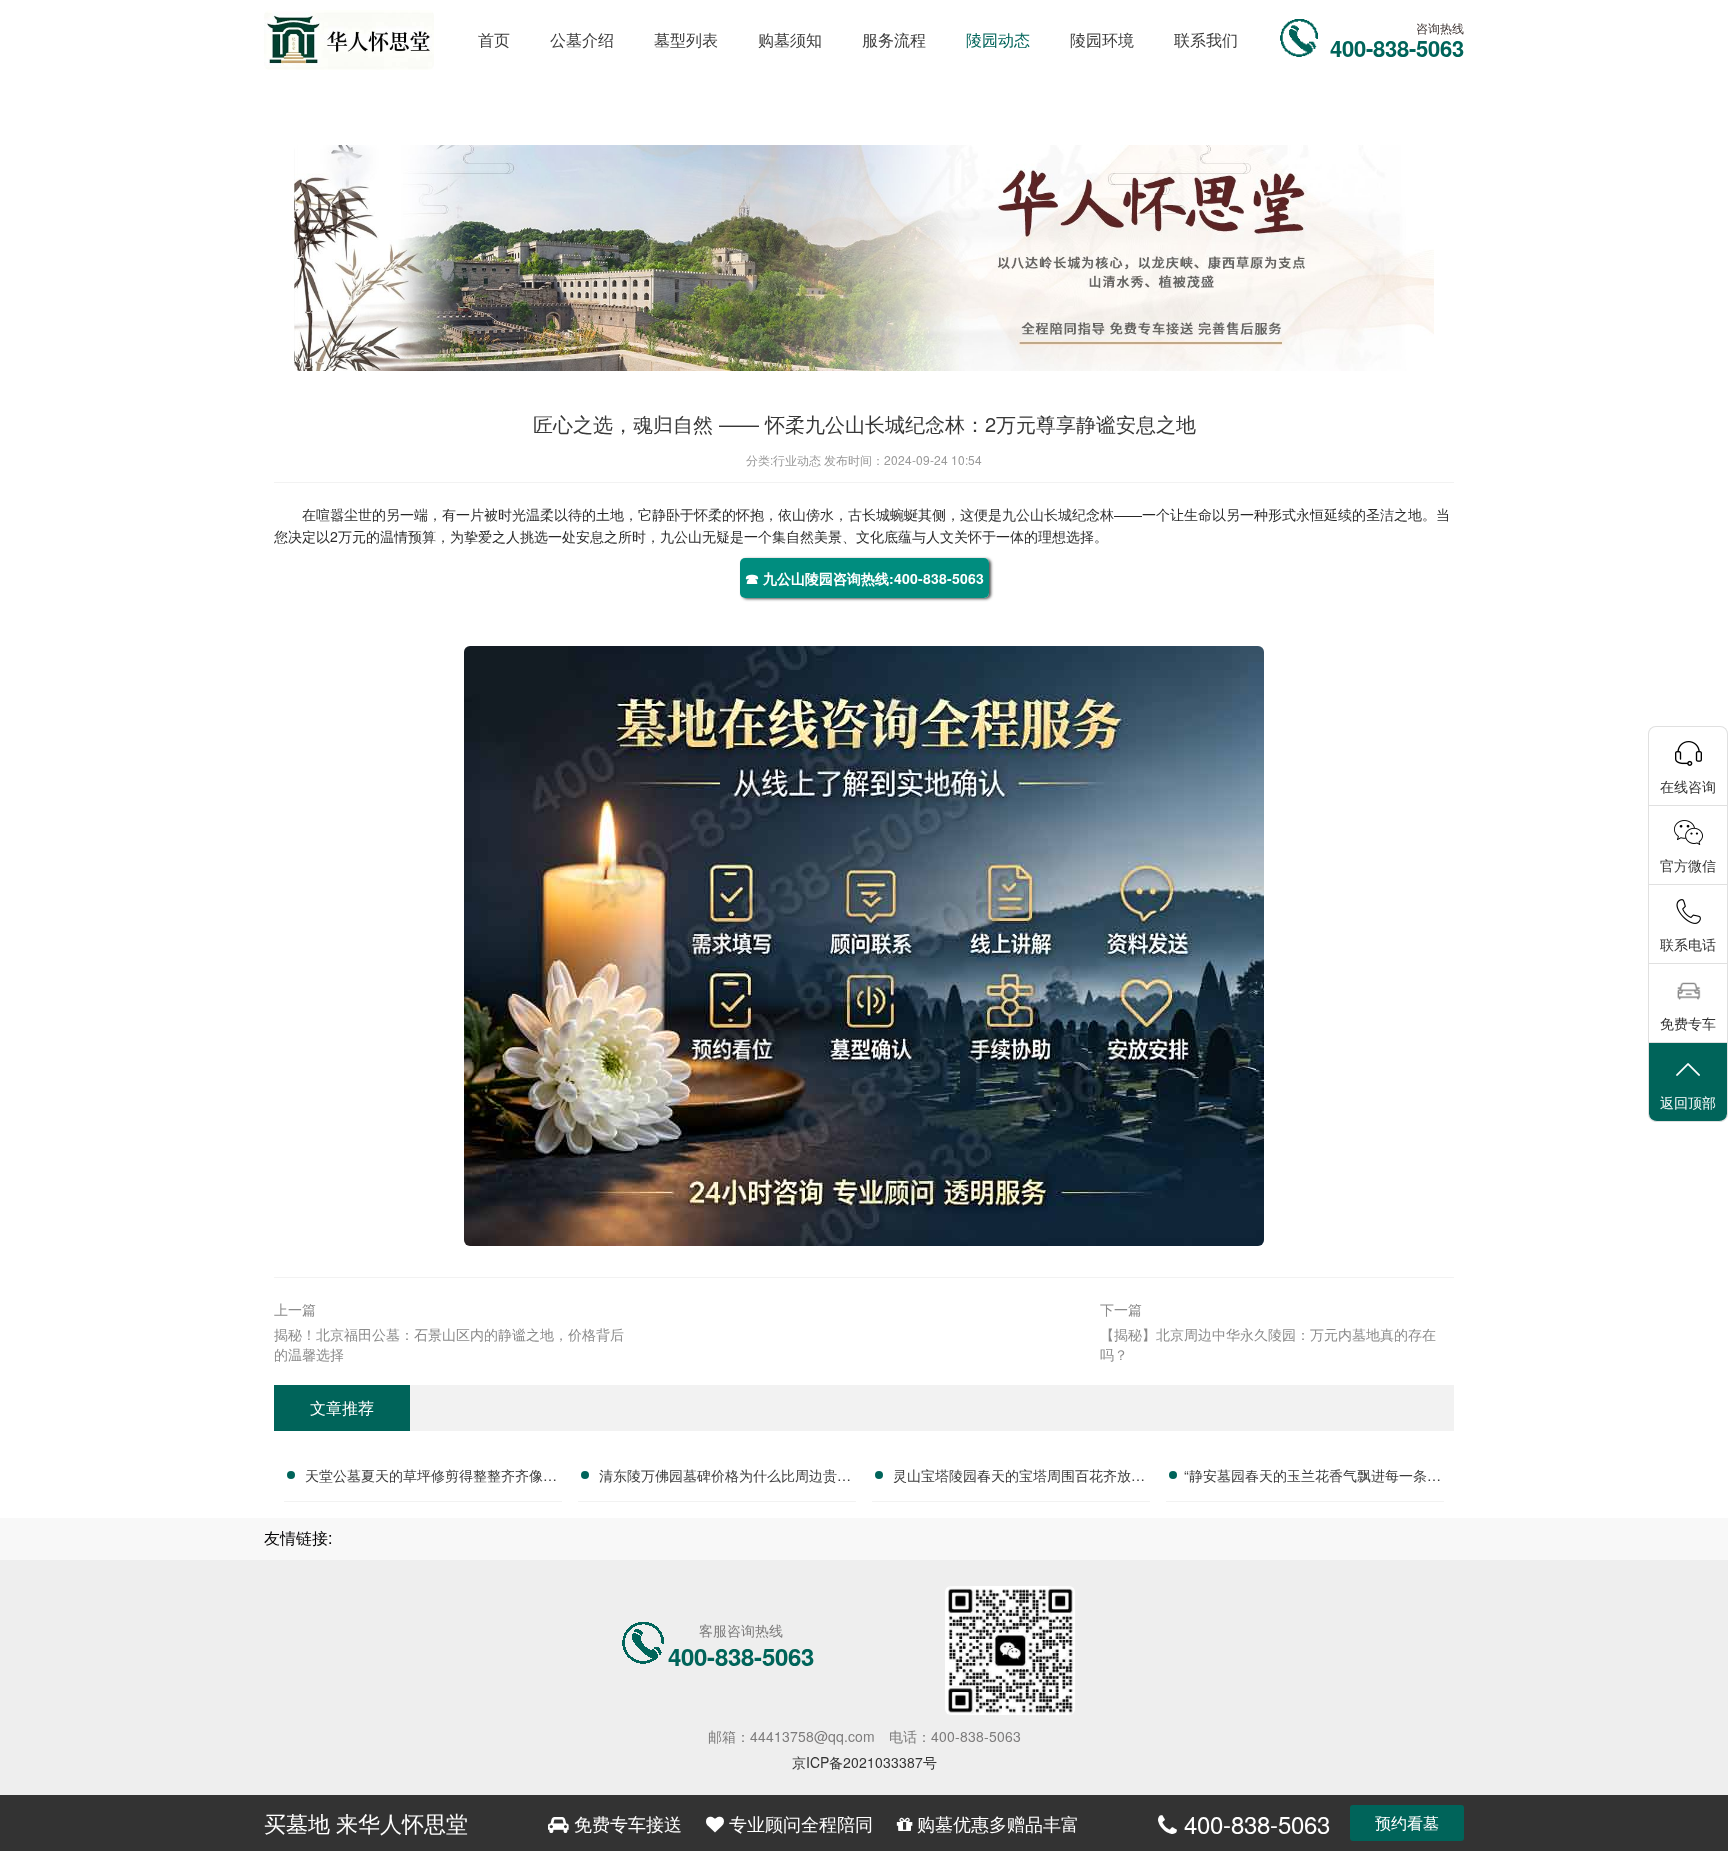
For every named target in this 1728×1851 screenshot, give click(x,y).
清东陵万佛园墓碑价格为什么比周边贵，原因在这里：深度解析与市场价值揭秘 (725, 1478)
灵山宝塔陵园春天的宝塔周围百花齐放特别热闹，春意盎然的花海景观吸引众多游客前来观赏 (1019, 1478)
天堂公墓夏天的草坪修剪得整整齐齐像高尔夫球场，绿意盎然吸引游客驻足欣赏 (431, 1478)
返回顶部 (1688, 1102)
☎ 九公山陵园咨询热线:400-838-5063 (864, 578)
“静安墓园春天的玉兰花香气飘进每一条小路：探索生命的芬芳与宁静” (1312, 1478)
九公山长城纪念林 (1058, 514)
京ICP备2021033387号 (864, 1762)
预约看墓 (1407, 1822)
